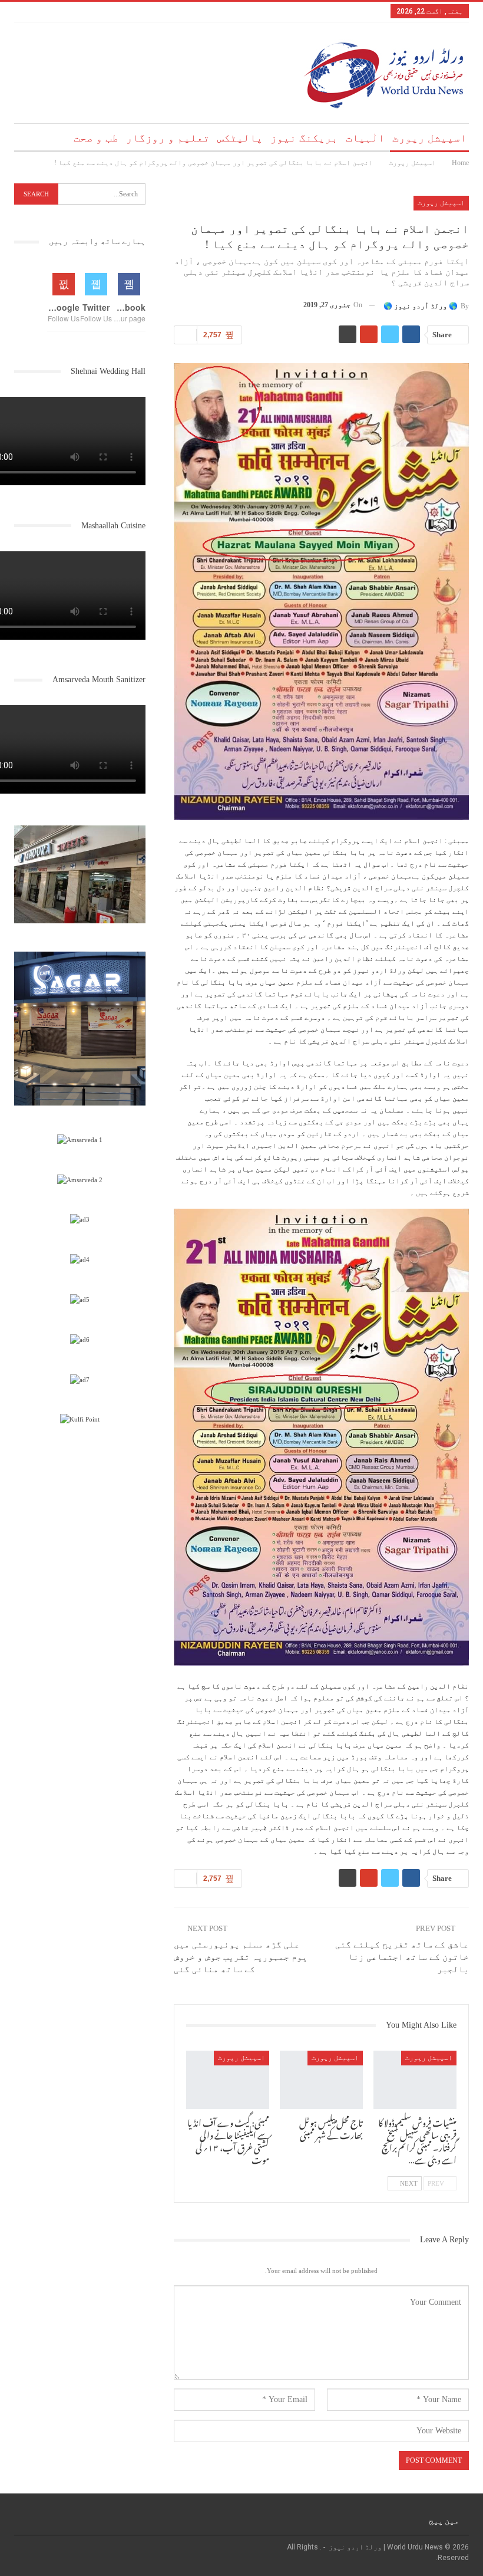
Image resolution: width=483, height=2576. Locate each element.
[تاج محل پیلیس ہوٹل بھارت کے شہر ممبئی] (321, 2080)
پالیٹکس (240, 138)
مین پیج (444, 2521)
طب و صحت (96, 138)
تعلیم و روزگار (168, 138)
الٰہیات (365, 138)
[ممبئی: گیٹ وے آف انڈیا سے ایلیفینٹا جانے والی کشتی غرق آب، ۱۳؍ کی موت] (228, 2080)
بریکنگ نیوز (304, 138)
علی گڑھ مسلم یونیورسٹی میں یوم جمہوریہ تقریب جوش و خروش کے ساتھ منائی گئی (241, 1957)
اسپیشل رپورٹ (429, 138)
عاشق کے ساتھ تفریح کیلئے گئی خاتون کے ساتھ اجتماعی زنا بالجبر (402, 1957)
